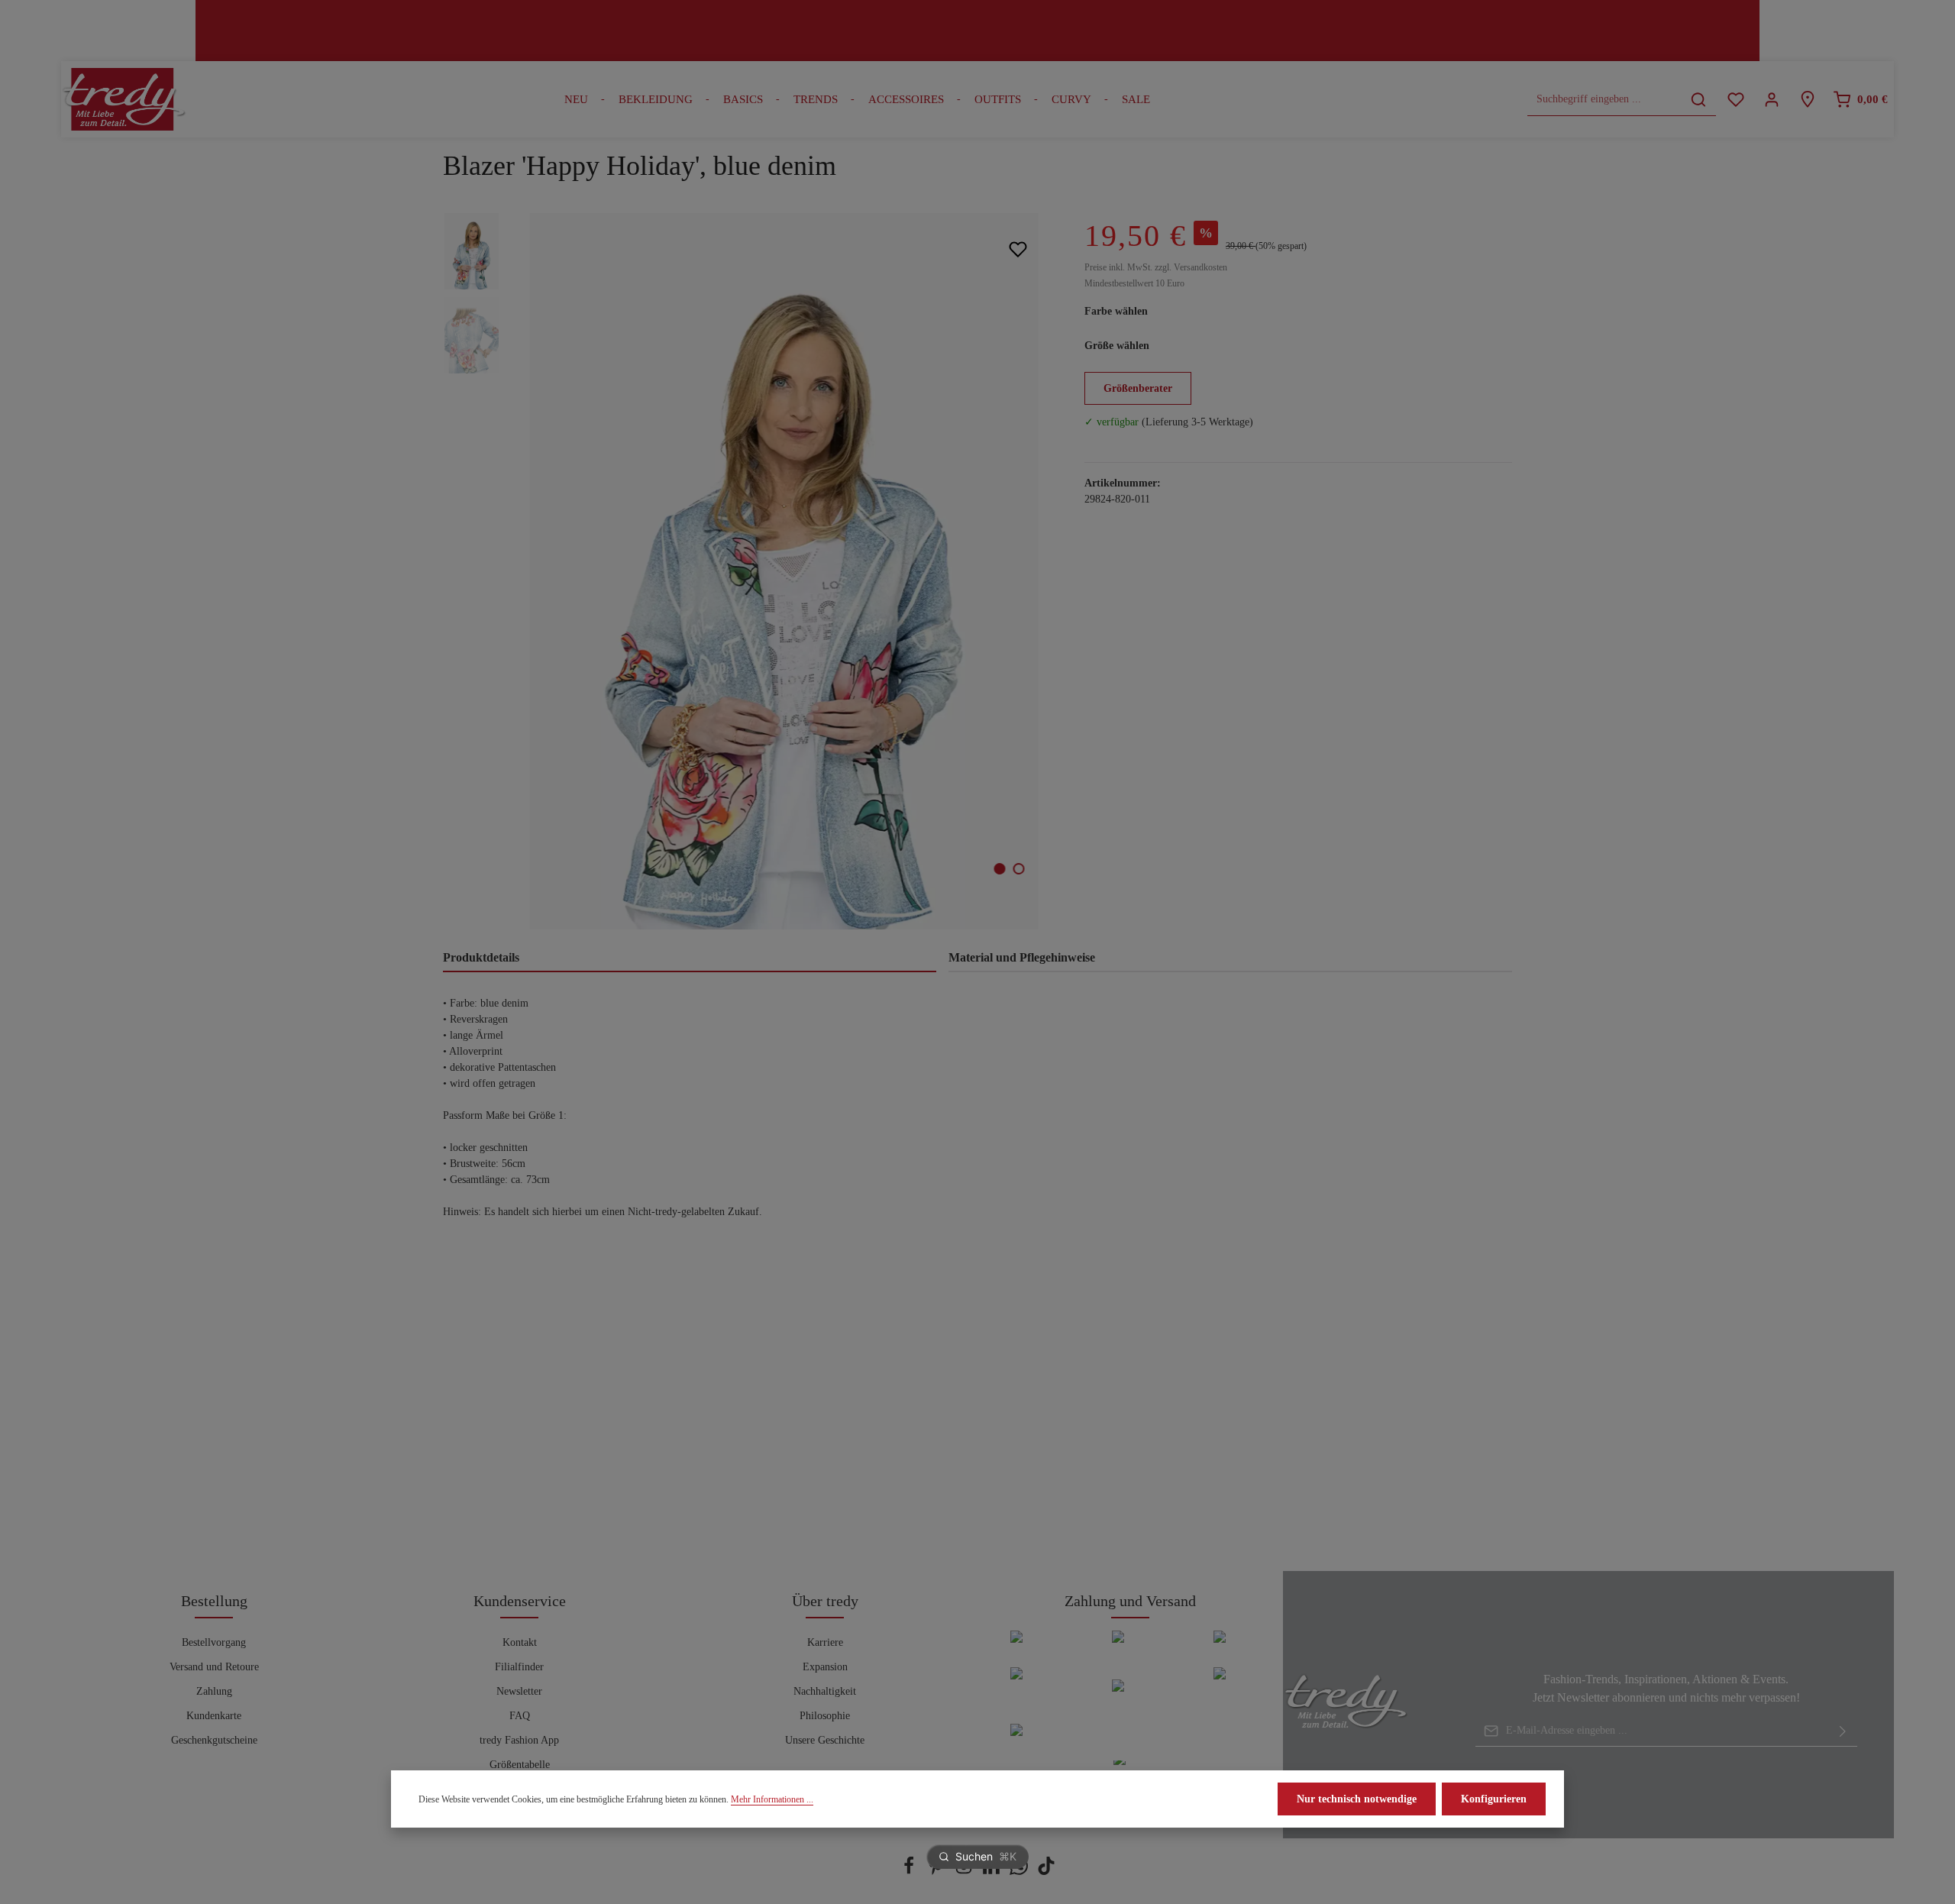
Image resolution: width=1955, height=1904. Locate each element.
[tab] (690, 958)
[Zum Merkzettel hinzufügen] (1018, 249)
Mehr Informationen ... (772, 1799)
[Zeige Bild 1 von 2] (1000, 869)
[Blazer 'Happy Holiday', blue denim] (784, 571)
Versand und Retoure (214, 1667)
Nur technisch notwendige (1357, 1799)
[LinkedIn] (993, 1872)
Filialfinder (519, 1667)
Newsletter (519, 1691)
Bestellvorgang (214, 1642)
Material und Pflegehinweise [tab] (1022, 957)
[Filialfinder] (1807, 100)
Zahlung (214, 1691)
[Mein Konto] (1771, 100)
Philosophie (825, 1716)
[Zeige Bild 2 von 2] (1019, 869)
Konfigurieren (1494, 1799)
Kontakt (520, 1642)
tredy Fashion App (519, 1740)
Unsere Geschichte (825, 1740)
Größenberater (1138, 388)
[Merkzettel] (1735, 100)
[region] (748, 571)
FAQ (520, 1716)
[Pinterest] (938, 1872)
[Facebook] (910, 1872)
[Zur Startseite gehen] (124, 99)
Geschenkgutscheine (214, 1740)
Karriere (825, 1642)
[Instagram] (965, 1872)
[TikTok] (1046, 1872)
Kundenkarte (214, 1716)
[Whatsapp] (1020, 1872)
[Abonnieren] (1843, 1731)
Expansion (825, 1667)
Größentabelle (520, 1765)
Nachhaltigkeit (825, 1691)
